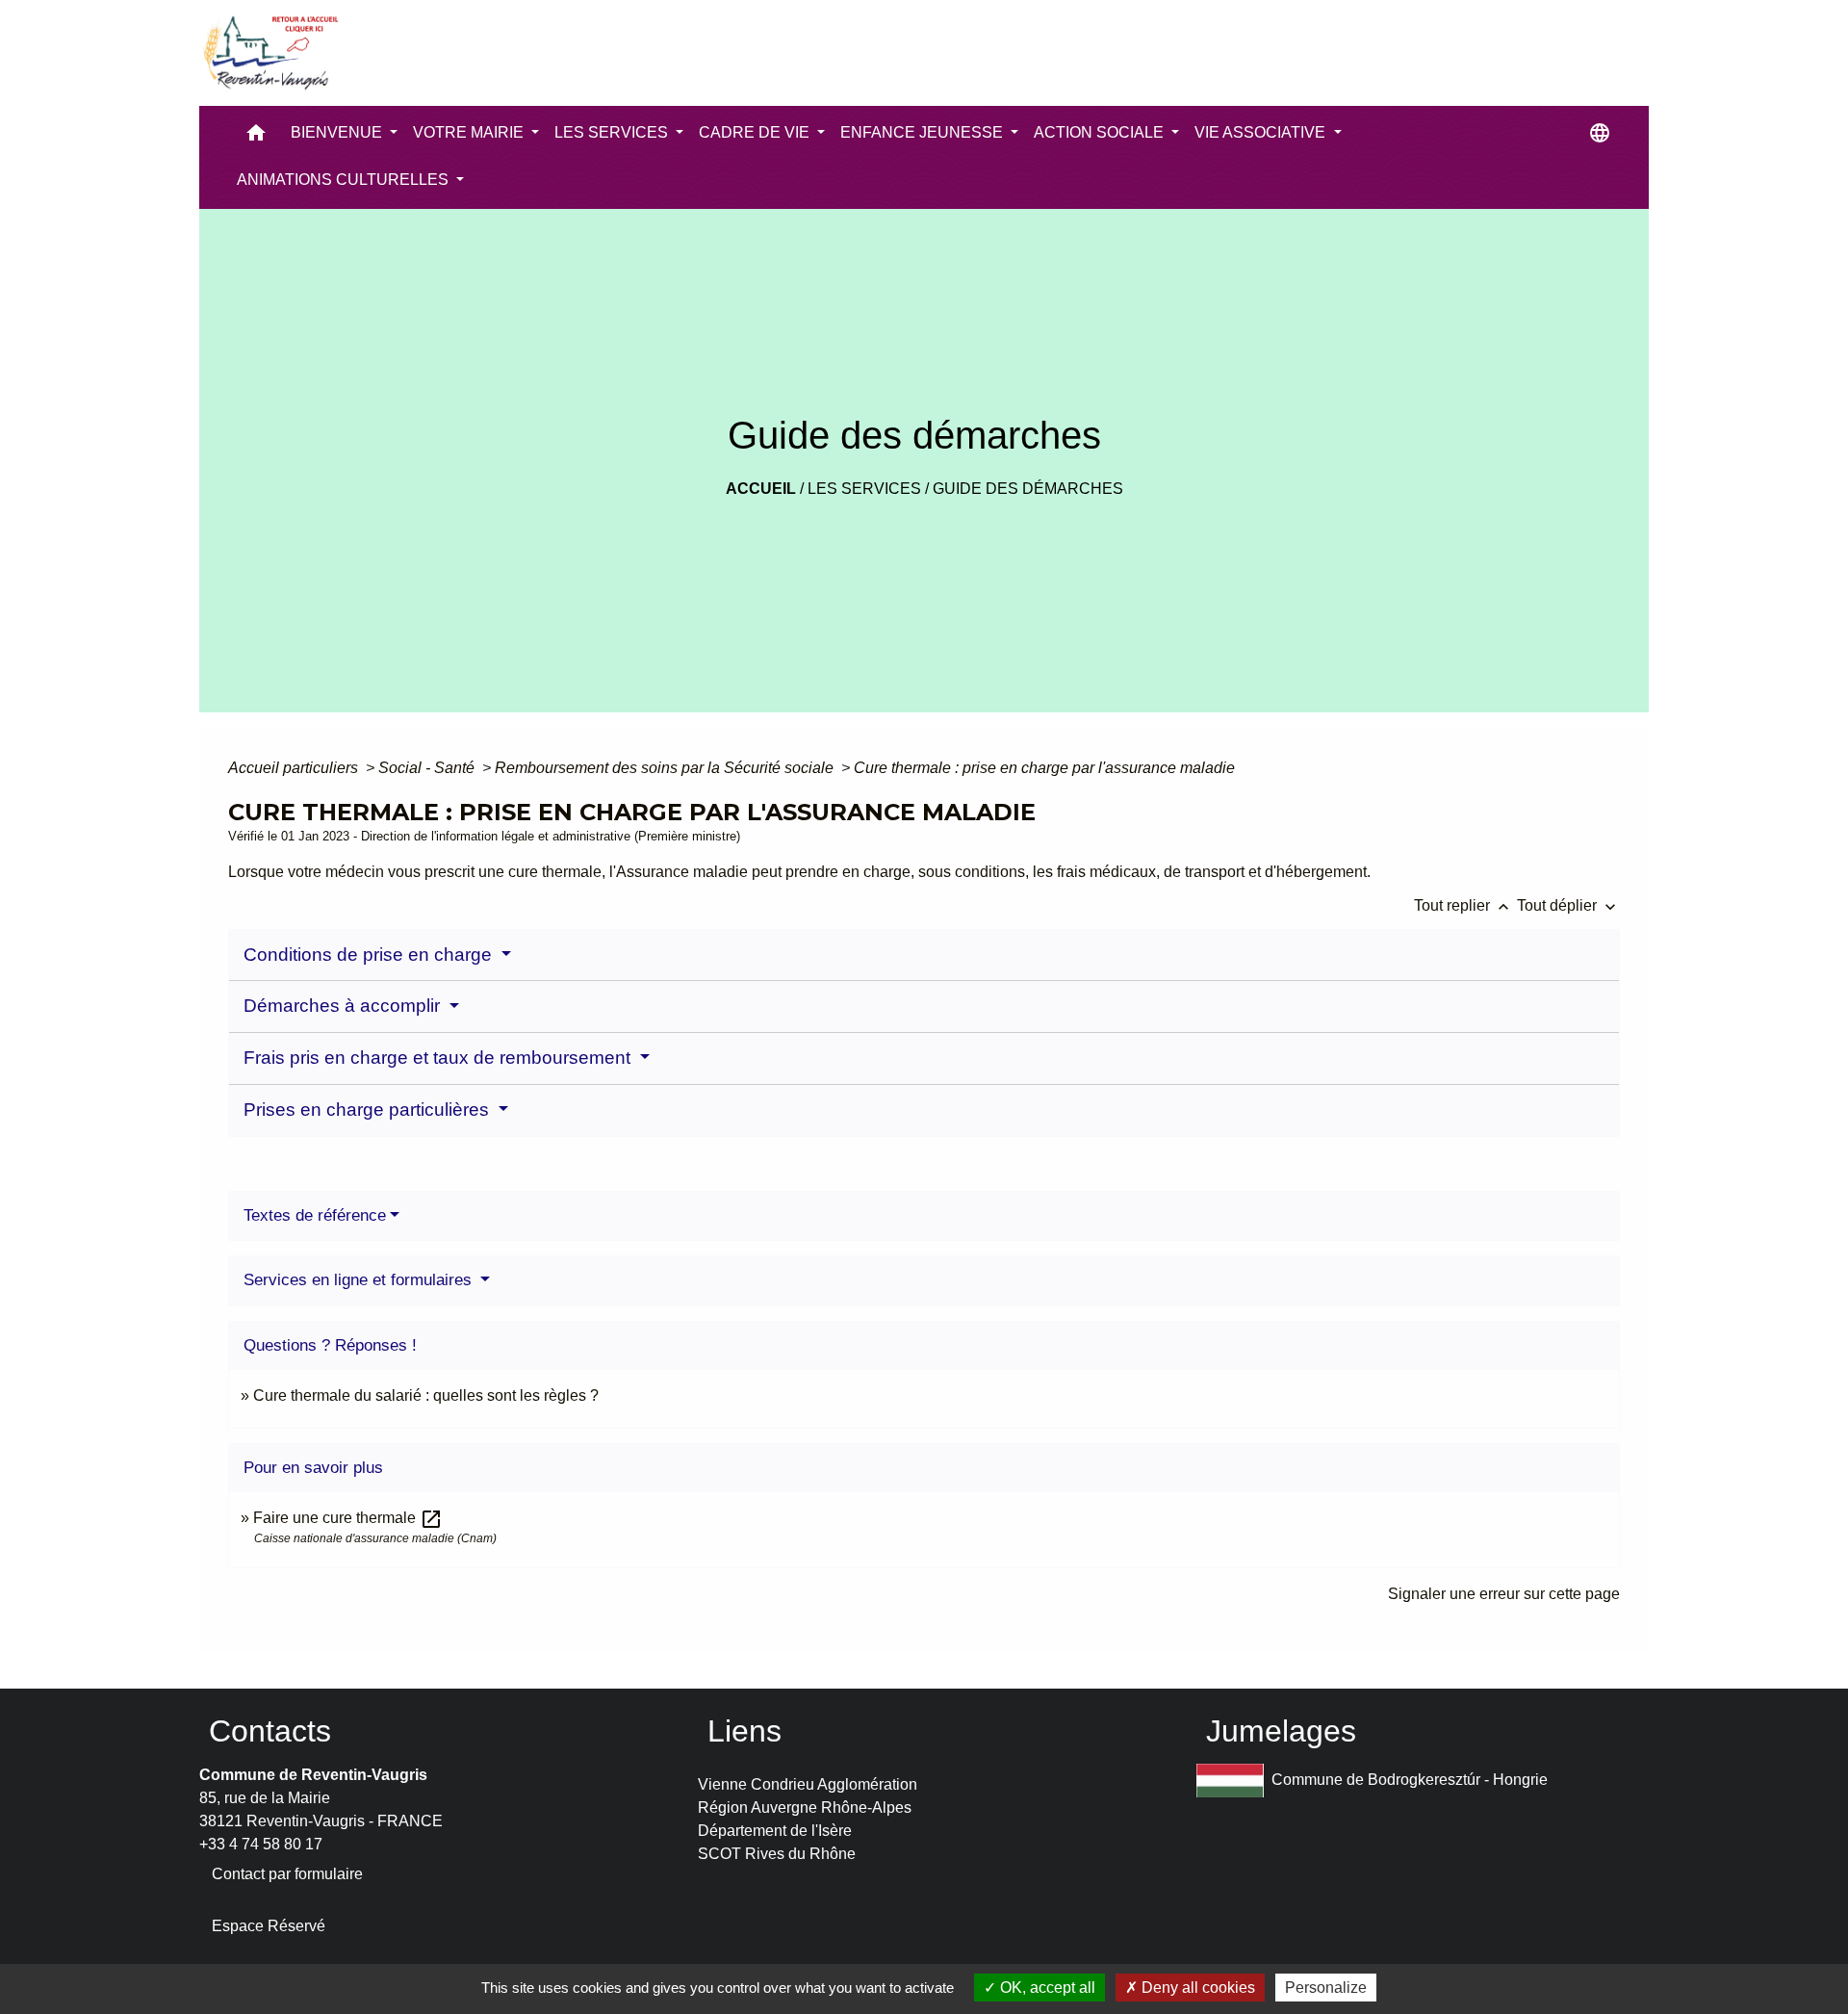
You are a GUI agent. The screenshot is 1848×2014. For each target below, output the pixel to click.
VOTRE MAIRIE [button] (470, 132)
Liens (744, 1731)
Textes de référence (315, 1215)
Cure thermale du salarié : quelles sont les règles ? (426, 1395)
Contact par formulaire (287, 1874)
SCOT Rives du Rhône (777, 1854)
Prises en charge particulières (369, 1110)
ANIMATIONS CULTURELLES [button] (345, 180)
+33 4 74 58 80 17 (261, 1844)
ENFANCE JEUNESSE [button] (924, 132)
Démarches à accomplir (344, 1006)
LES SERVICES (864, 489)
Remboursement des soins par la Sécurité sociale (666, 768)
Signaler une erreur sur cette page (1504, 1594)
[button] (256, 137)
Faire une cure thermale (348, 1518)
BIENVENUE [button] (338, 132)
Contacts (270, 1731)
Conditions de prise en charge (370, 955)
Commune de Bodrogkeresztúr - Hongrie (1410, 1780)
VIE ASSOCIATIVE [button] (1262, 132)
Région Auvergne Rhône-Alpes (805, 1807)
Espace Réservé (269, 1926)
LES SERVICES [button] (613, 132)
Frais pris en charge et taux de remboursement (439, 1058)
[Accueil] (269, 53)
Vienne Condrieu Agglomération (808, 1784)
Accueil (761, 489)
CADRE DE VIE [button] (756, 132)
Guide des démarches (1028, 489)
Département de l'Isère (775, 1831)
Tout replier (1463, 905)
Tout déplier (1568, 905)
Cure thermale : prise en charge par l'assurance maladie (1044, 768)
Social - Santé (428, 768)
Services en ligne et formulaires (360, 1280)
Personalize (1326, 1988)
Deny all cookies (1196, 1988)
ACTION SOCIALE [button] (1101, 132)
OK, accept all (1046, 1988)
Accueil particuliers (295, 768)
